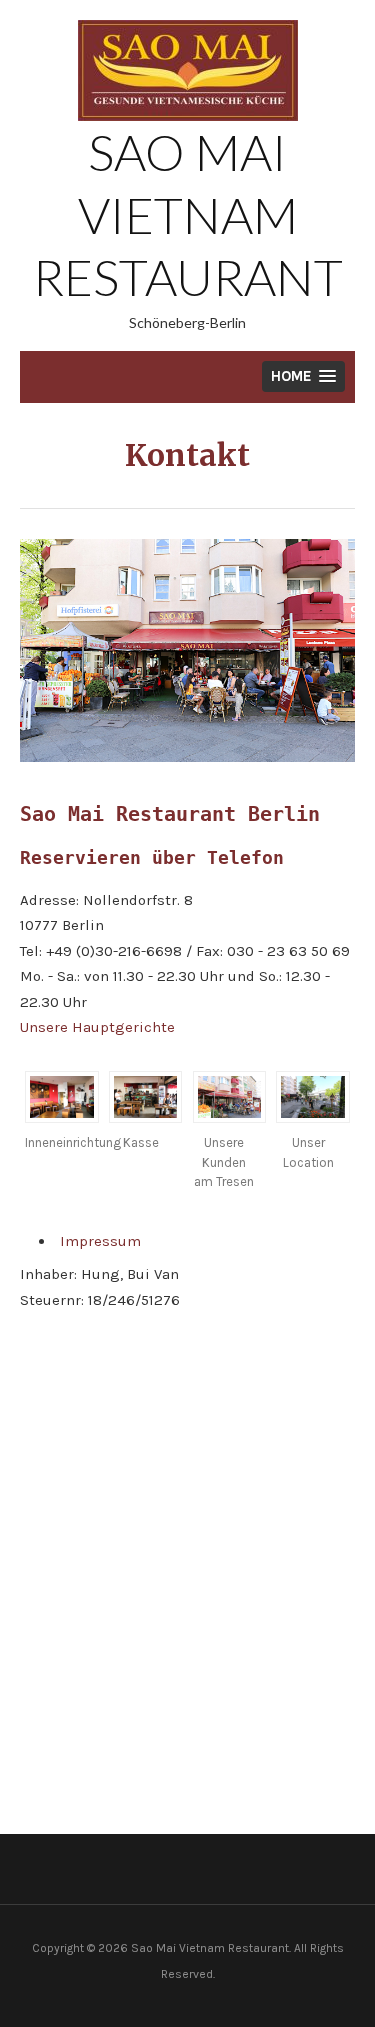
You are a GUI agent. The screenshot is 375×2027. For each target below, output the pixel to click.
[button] (303, 376)
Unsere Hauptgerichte (97, 1027)
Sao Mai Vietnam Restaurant (188, 214)
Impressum (100, 1241)
